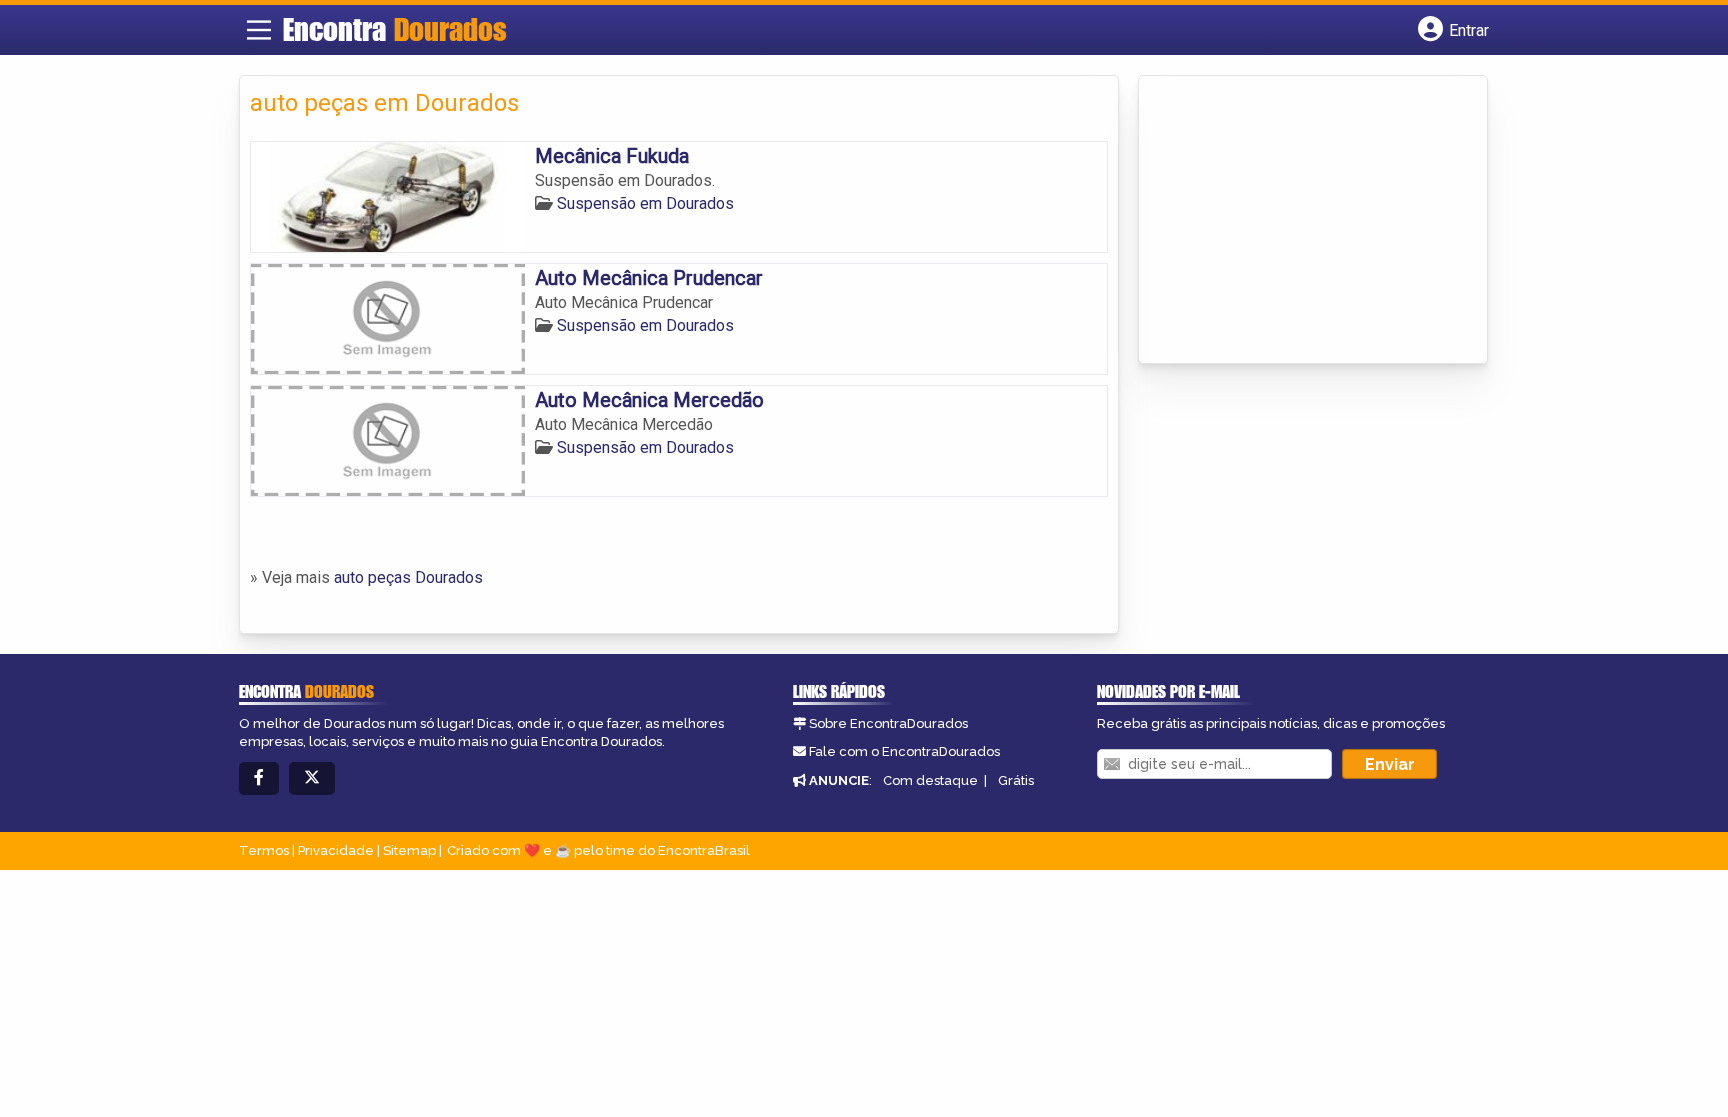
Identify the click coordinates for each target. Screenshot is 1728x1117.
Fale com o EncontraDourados (904, 751)
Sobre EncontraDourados (888, 723)
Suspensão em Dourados (645, 203)
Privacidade (336, 850)
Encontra (395, 29)
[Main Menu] (259, 30)
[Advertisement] (1299, 221)
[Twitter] (312, 778)
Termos (264, 850)
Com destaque (930, 780)
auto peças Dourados (408, 577)
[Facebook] (259, 778)
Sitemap (409, 850)
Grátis (1016, 780)
